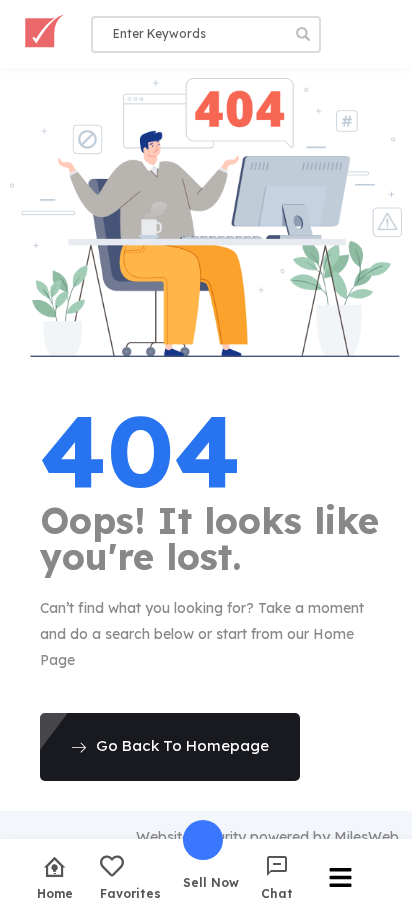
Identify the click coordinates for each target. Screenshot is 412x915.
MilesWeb (366, 837)
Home (55, 893)
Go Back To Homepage (182, 745)
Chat (277, 893)
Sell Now (211, 882)
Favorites (130, 893)
